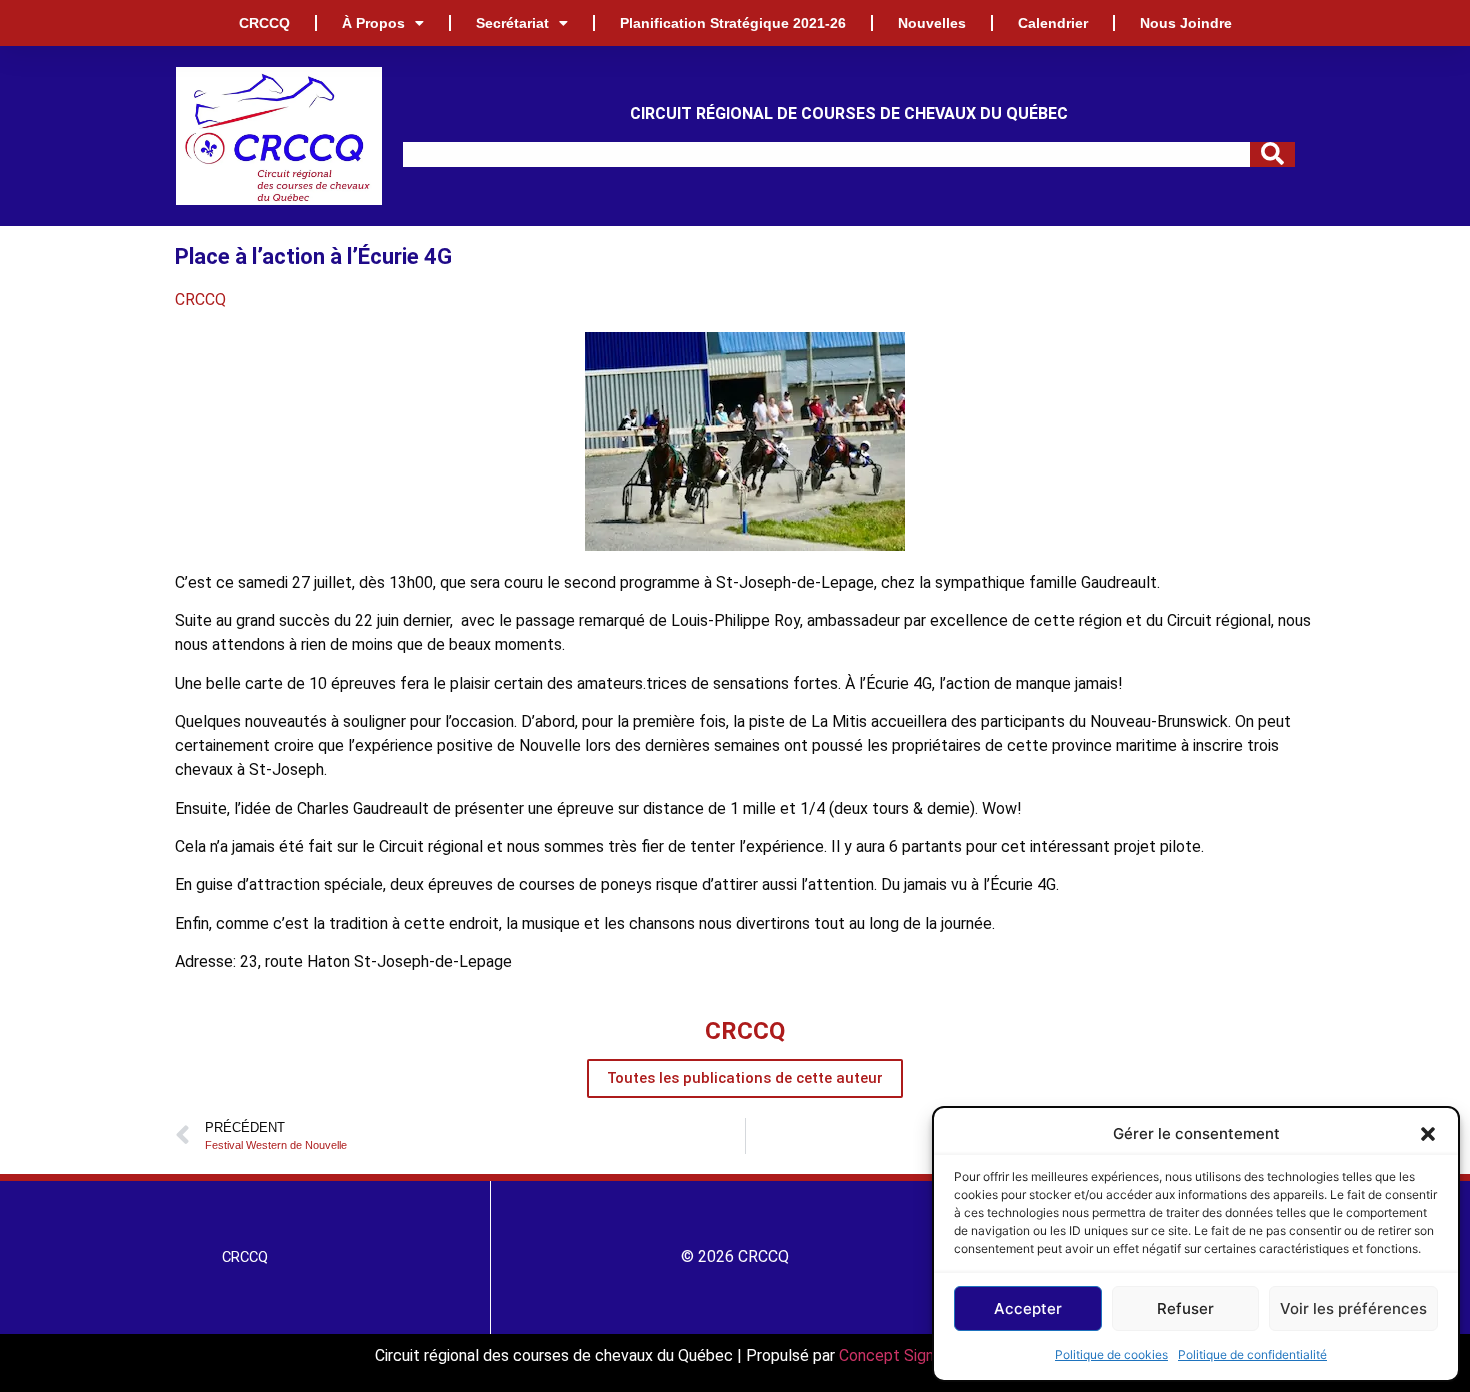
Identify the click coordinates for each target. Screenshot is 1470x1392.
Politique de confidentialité (1252, 1354)
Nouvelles (932, 23)
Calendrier (1053, 23)
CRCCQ (264, 23)
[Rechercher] (1272, 154)
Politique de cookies (1111, 1354)
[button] (1428, 1134)
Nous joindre (1186, 23)
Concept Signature (907, 1355)
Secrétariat (512, 23)
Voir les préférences (1353, 1308)
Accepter (1028, 1308)
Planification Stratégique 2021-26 (733, 23)
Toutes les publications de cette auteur (745, 1078)
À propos (373, 23)
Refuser (1185, 1308)
